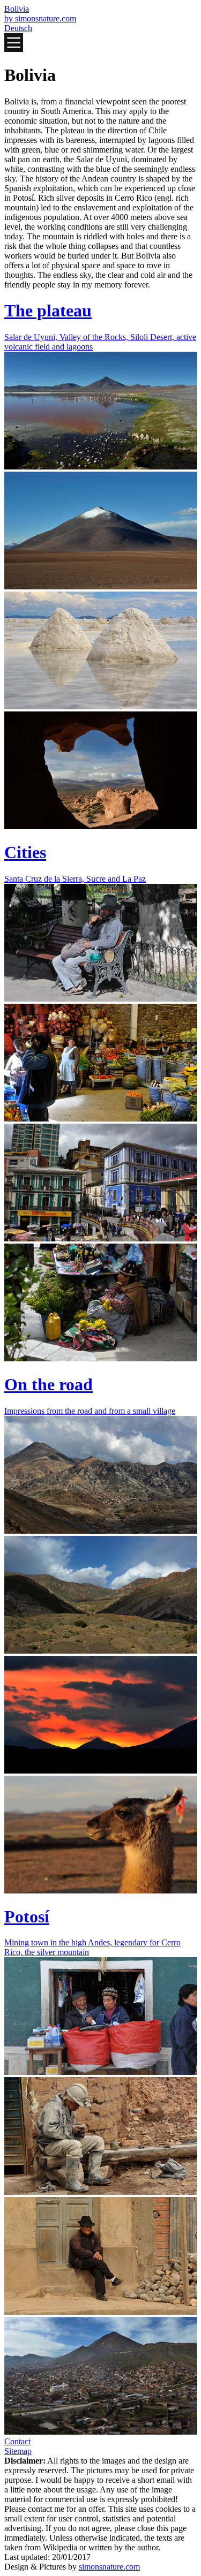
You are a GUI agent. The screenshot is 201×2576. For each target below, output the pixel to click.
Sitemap (18, 2451)
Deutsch (18, 28)
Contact (17, 2441)
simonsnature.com (109, 2567)
